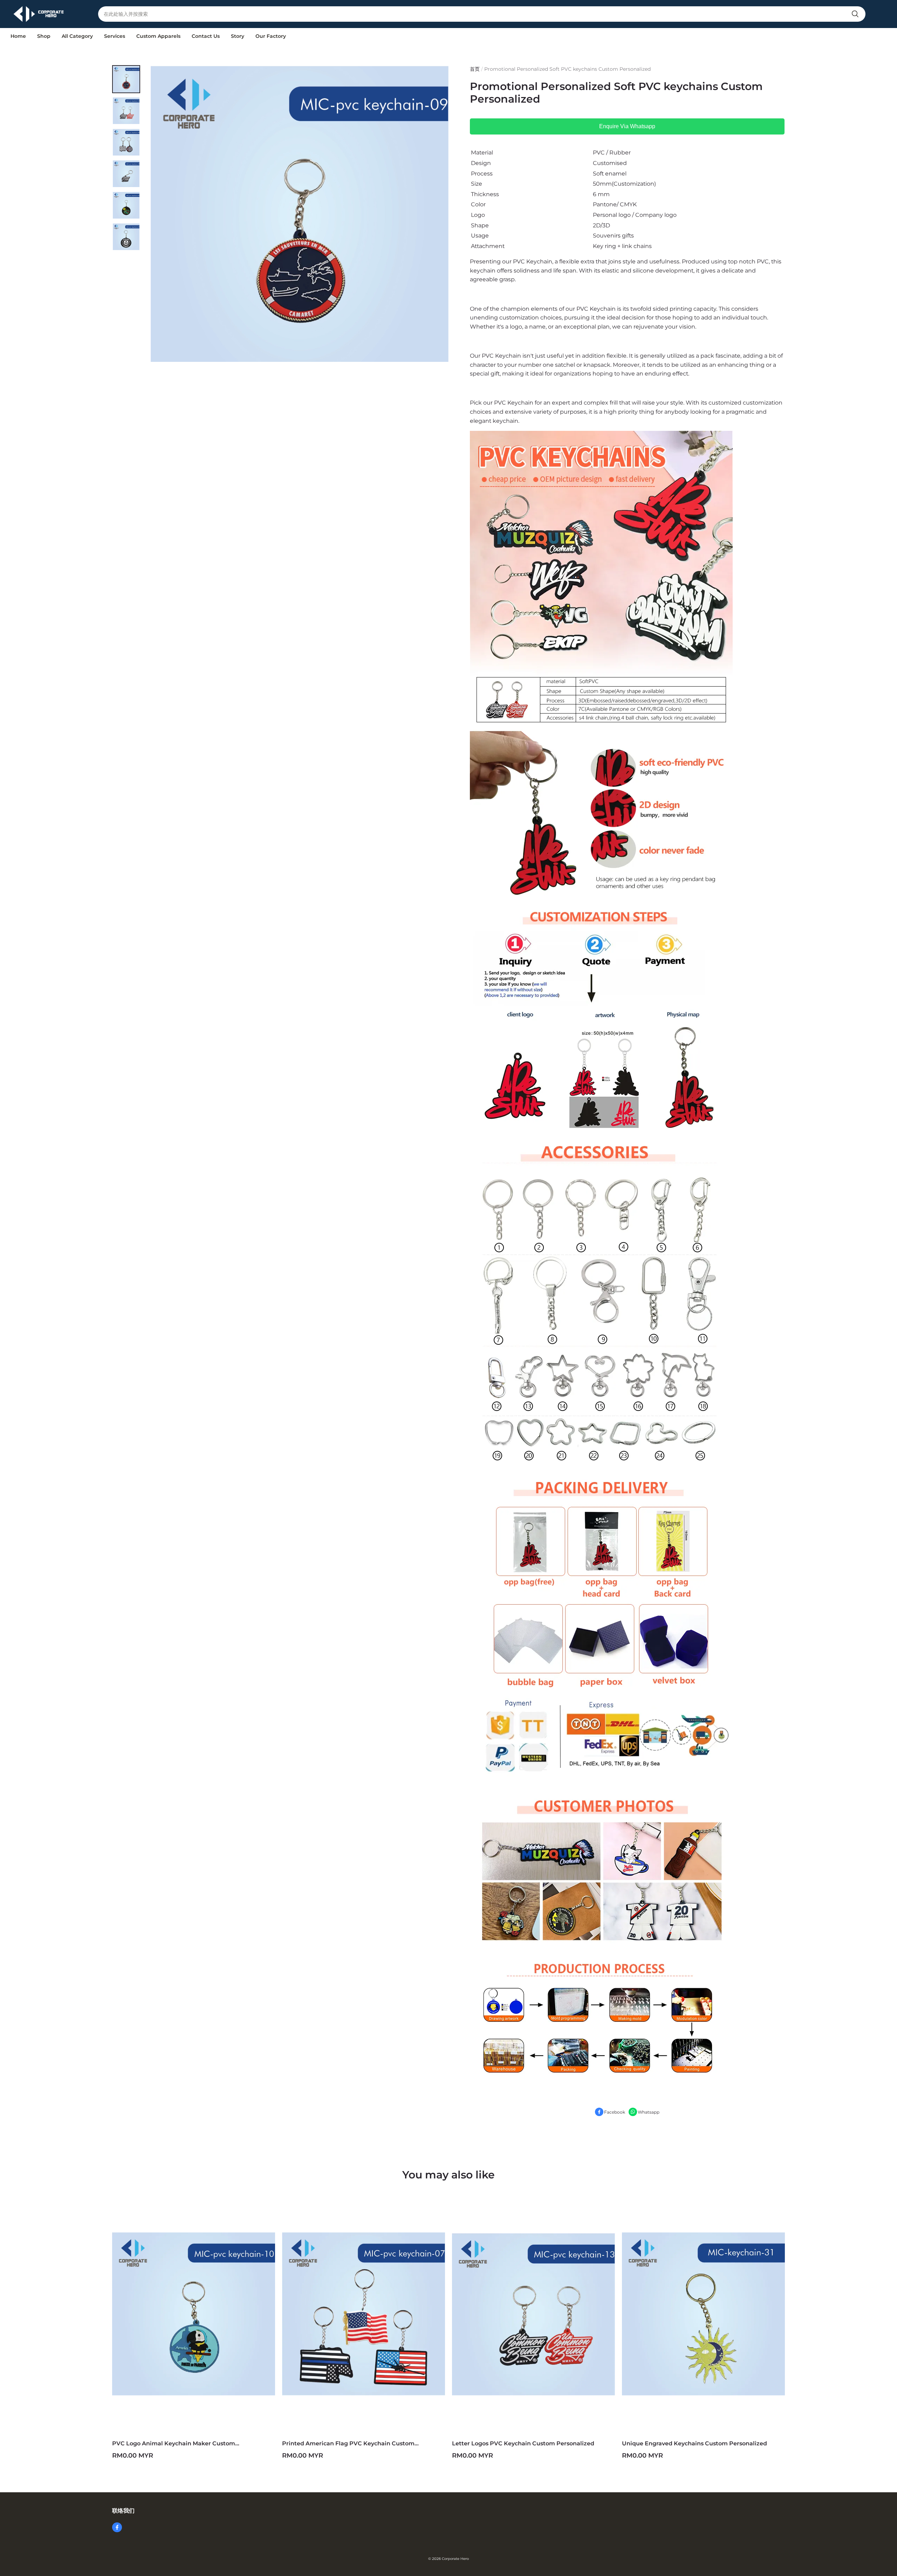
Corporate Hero (455, 2559)
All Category (77, 36)
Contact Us (206, 36)
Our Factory (271, 36)
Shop (44, 36)
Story (238, 36)
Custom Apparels (158, 36)
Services (115, 36)
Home (18, 36)
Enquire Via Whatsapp (627, 126)
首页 (475, 69)
